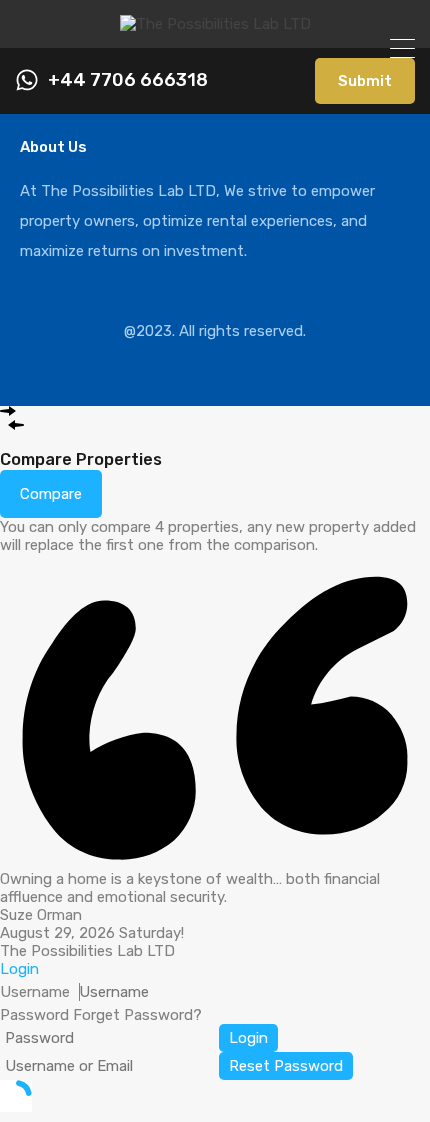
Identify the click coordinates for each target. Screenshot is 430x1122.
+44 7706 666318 (128, 80)
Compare (51, 494)
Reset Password (286, 1066)
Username (35, 992)
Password (34, 1015)
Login (248, 1038)
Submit (365, 81)
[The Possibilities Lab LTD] (215, 24)
